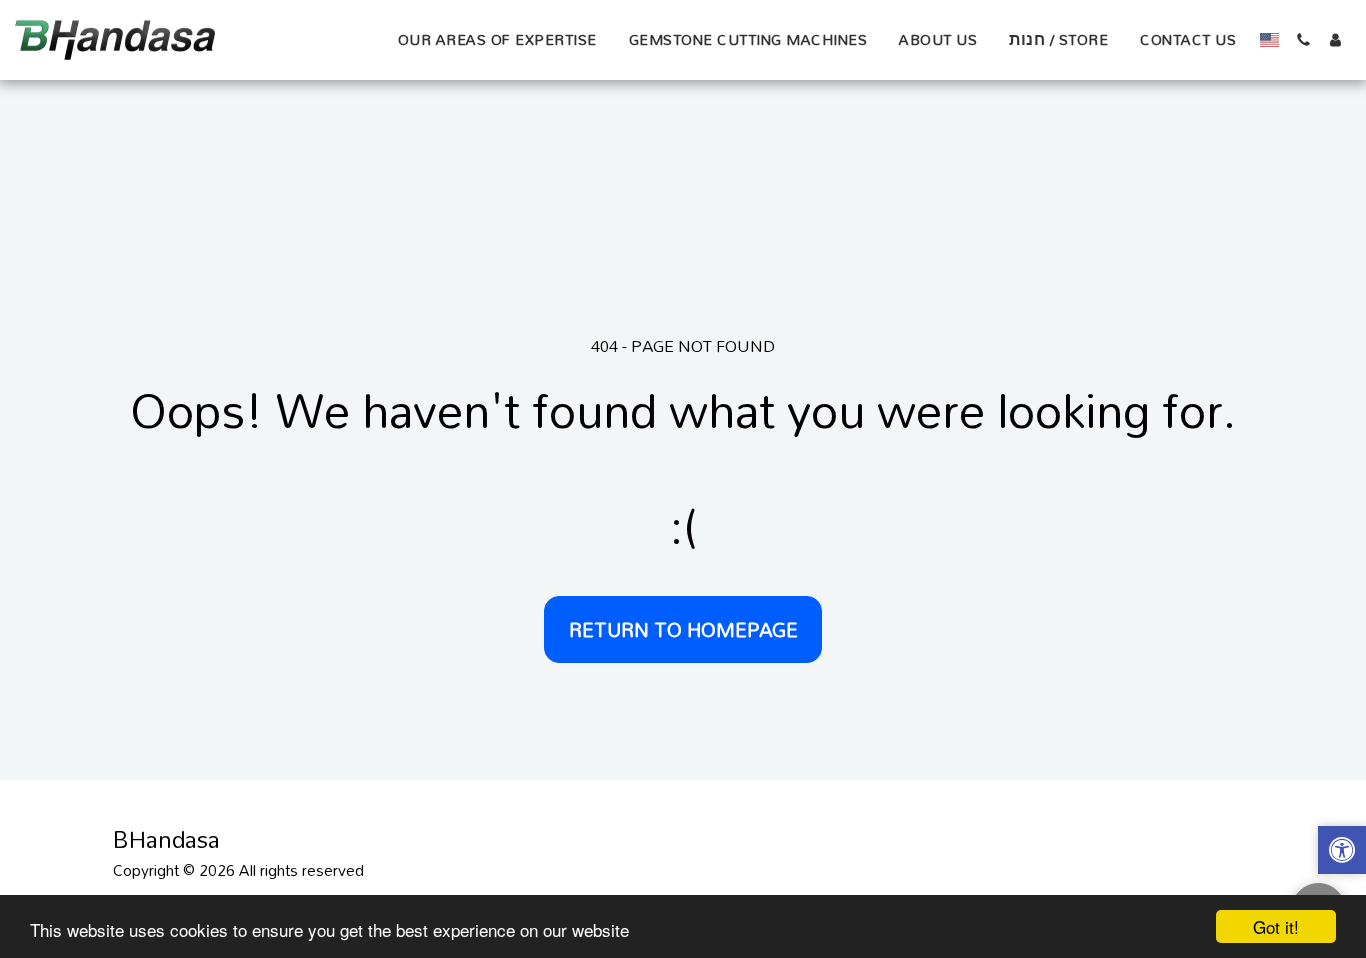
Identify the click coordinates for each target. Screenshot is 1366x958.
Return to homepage (683, 630)
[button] (1303, 40)
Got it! (1276, 926)
